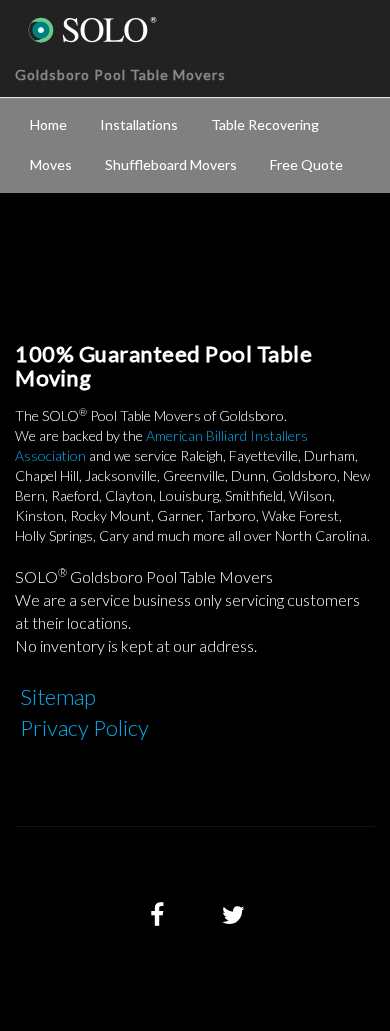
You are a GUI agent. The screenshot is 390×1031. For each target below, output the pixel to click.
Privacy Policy (84, 727)
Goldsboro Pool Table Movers (120, 74)
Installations (139, 124)
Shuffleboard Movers (171, 164)
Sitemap (58, 696)
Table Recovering (265, 124)
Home (48, 124)
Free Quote (306, 164)
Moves (51, 164)
